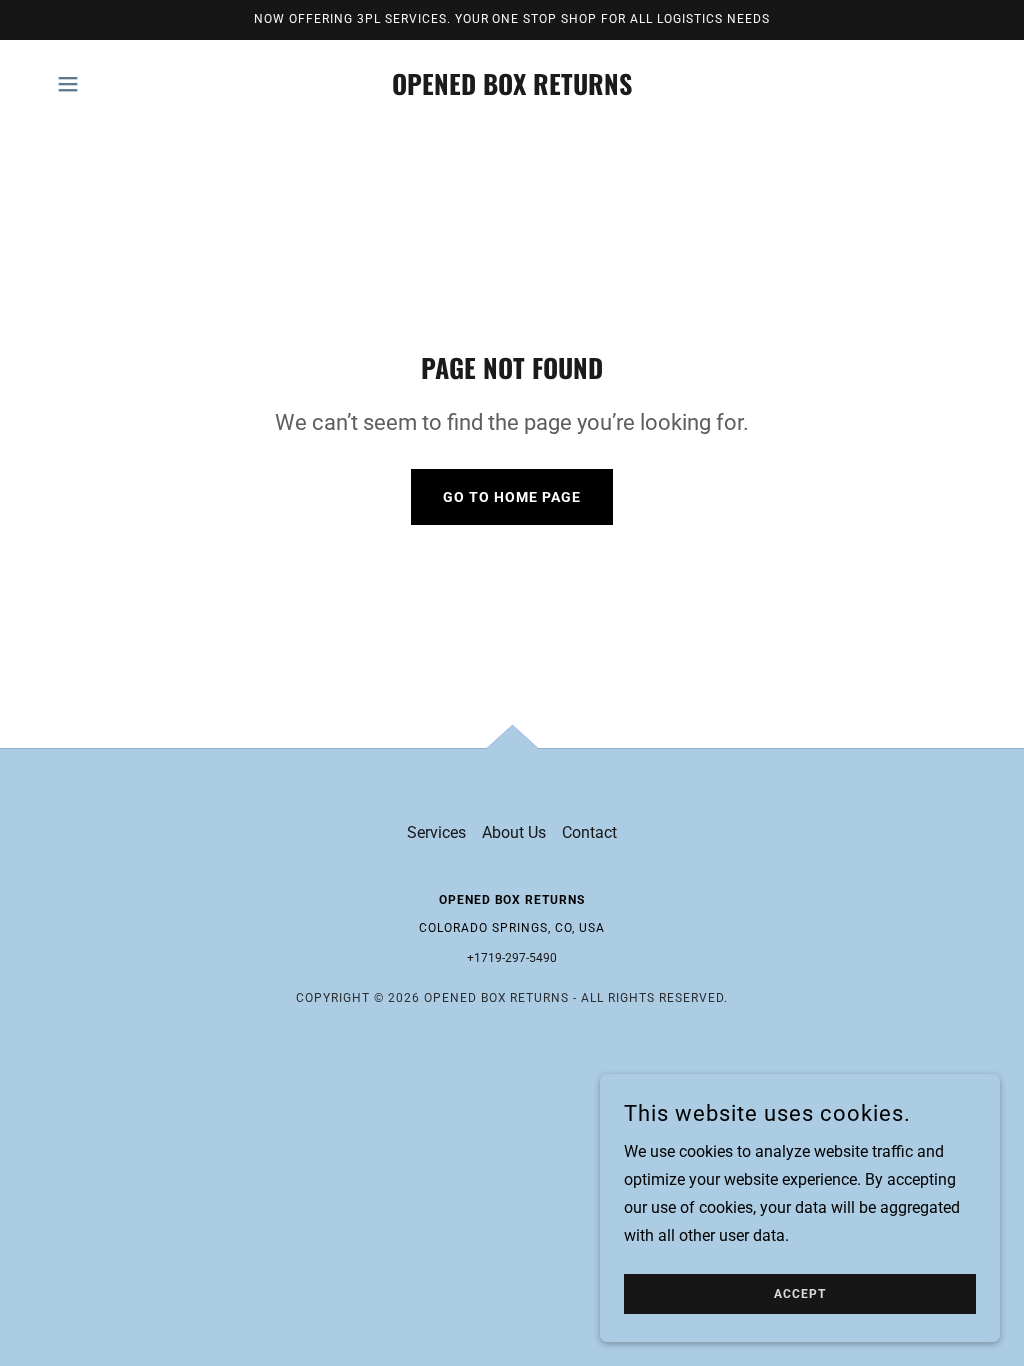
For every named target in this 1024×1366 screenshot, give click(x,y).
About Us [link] (514, 832)
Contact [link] (589, 832)
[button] (68, 84)
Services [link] (436, 832)
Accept (800, 1294)
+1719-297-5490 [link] (512, 958)
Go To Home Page (512, 497)
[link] (512, 89)
